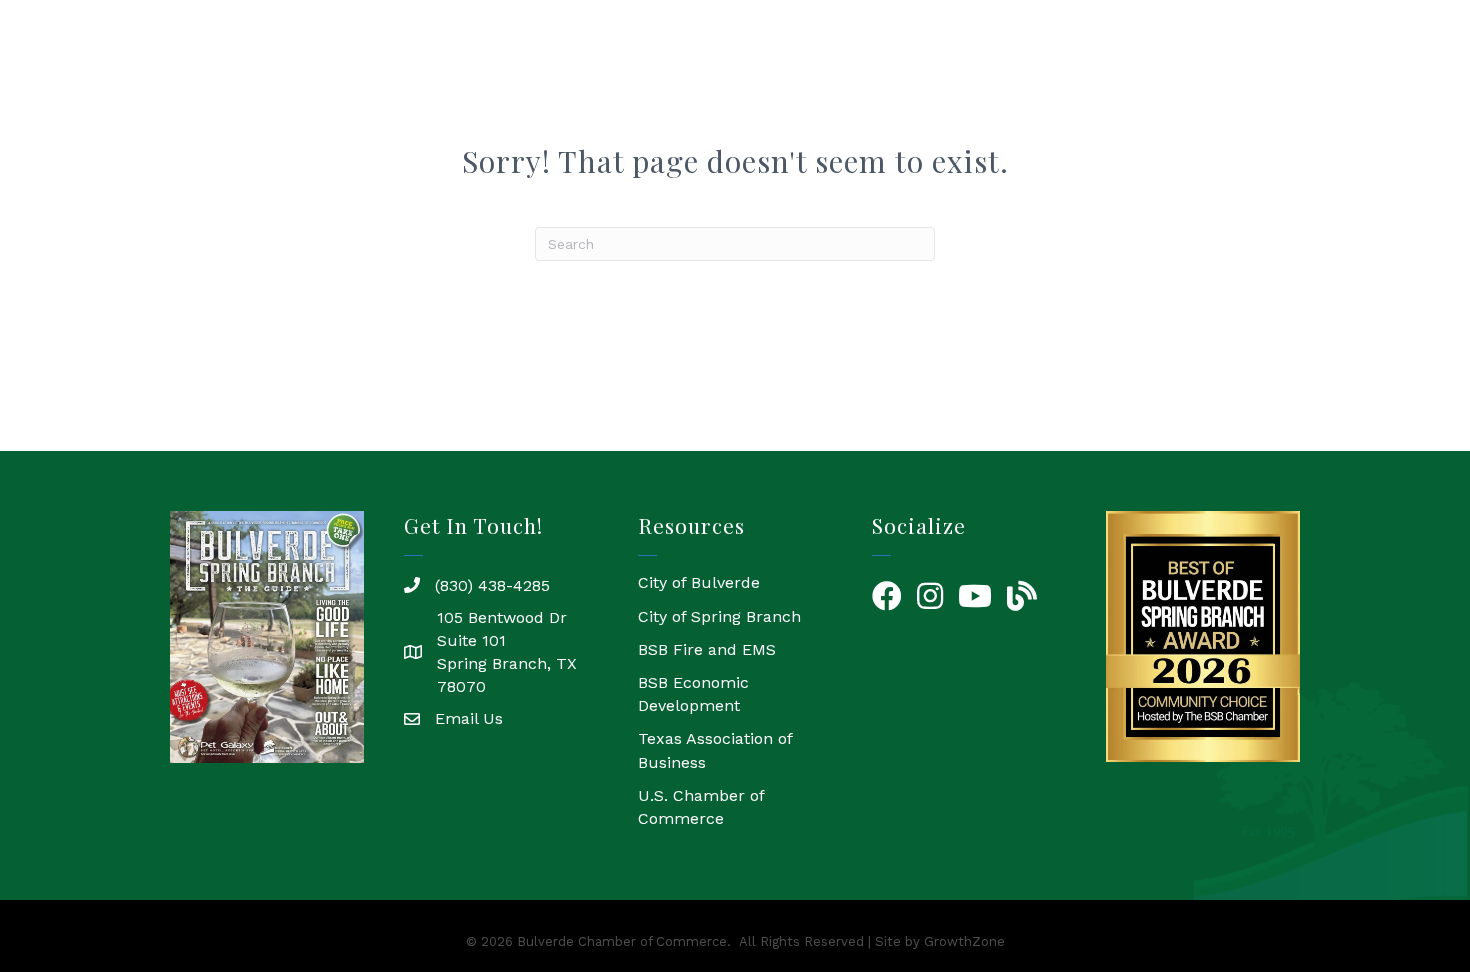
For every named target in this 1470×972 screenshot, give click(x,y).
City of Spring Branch (719, 616)
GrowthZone (964, 941)
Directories (1042, 87)
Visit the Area (1333, 87)
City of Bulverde (699, 582)
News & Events (1183, 87)
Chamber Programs (882, 87)
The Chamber (709, 87)
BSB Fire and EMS (707, 649)
